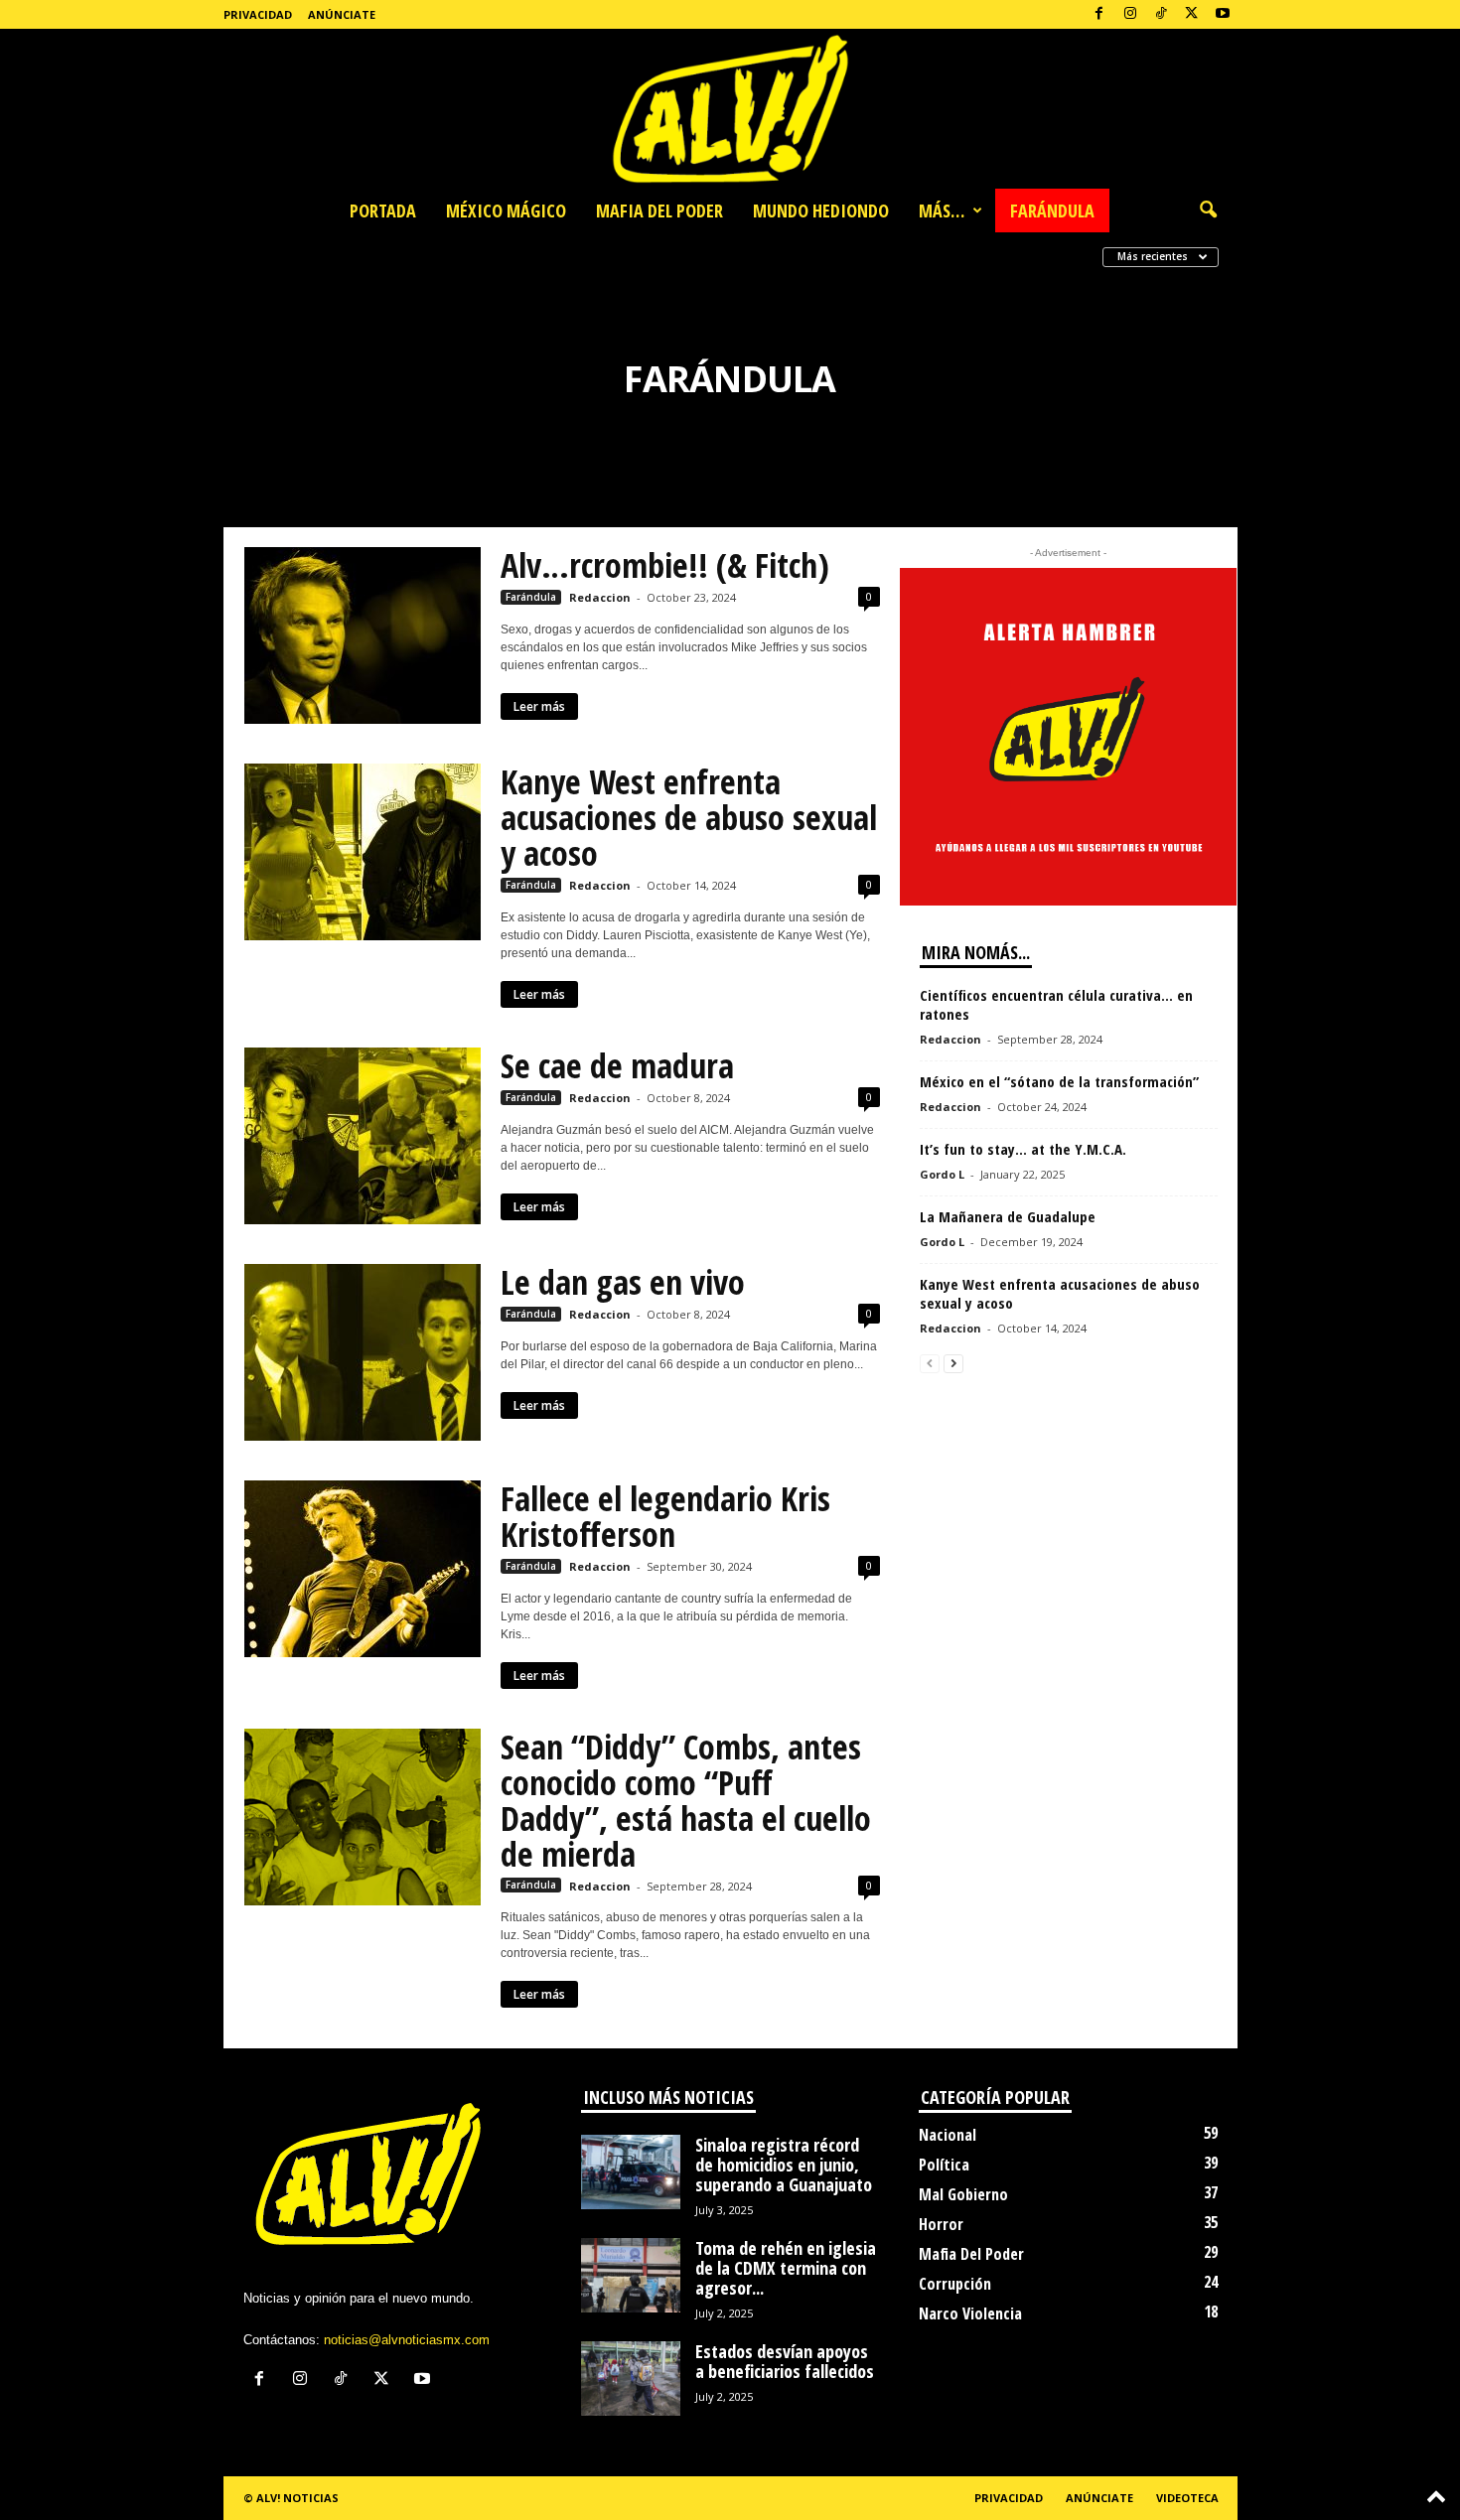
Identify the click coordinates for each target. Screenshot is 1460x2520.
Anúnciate (342, 14)
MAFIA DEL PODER (659, 210)
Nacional (948, 2135)
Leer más (539, 706)
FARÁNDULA (1052, 210)
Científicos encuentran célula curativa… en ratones (1056, 1004)
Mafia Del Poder (971, 2254)
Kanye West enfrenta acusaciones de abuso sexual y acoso (689, 817)
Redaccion (600, 597)
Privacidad (258, 14)
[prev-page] (930, 1363)
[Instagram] (1130, 14)
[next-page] (953, 1363)
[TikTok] (1161, 14)
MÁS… (942, 210)
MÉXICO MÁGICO (506, 210)
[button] (1208, 210)
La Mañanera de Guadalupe (1008, 1216)
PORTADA (383, 210)
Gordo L (942, 1174)
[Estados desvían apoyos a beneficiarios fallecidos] (631, 2379)
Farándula (531, 597)
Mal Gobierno (963, 2194)
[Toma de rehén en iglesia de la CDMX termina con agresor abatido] (631, 2275)
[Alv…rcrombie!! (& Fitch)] (363, 635)
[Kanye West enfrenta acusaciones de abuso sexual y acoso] (363, 852)
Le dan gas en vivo (623, 1282)
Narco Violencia (970, 2313)
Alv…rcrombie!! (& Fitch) (665, 565)
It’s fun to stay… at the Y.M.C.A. (1025, 1149)
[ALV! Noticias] (730, 109)
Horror (941, 2224)
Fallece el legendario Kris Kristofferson (665, 1516)
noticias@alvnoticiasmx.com (407, 2340)
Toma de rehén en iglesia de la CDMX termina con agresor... (786, 2268)
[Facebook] (1099, 14)
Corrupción (955, 2284)
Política (944, 2165)
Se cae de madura (617, 1065)
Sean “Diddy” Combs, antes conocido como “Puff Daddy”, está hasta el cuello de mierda (686, 1800)
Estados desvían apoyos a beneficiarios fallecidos (785, 2361)
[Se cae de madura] (363, 1136)
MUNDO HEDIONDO (821, 210)
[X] (1192, 14)
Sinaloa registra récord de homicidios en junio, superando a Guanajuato (784, 2165)
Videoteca (1187, 2498)
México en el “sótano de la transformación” (1059, 1081)
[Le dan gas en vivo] (363, 1352)
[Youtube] (1223, 14)
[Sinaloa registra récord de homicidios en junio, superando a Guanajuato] (631, 2172)
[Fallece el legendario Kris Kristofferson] (363, 1569)
